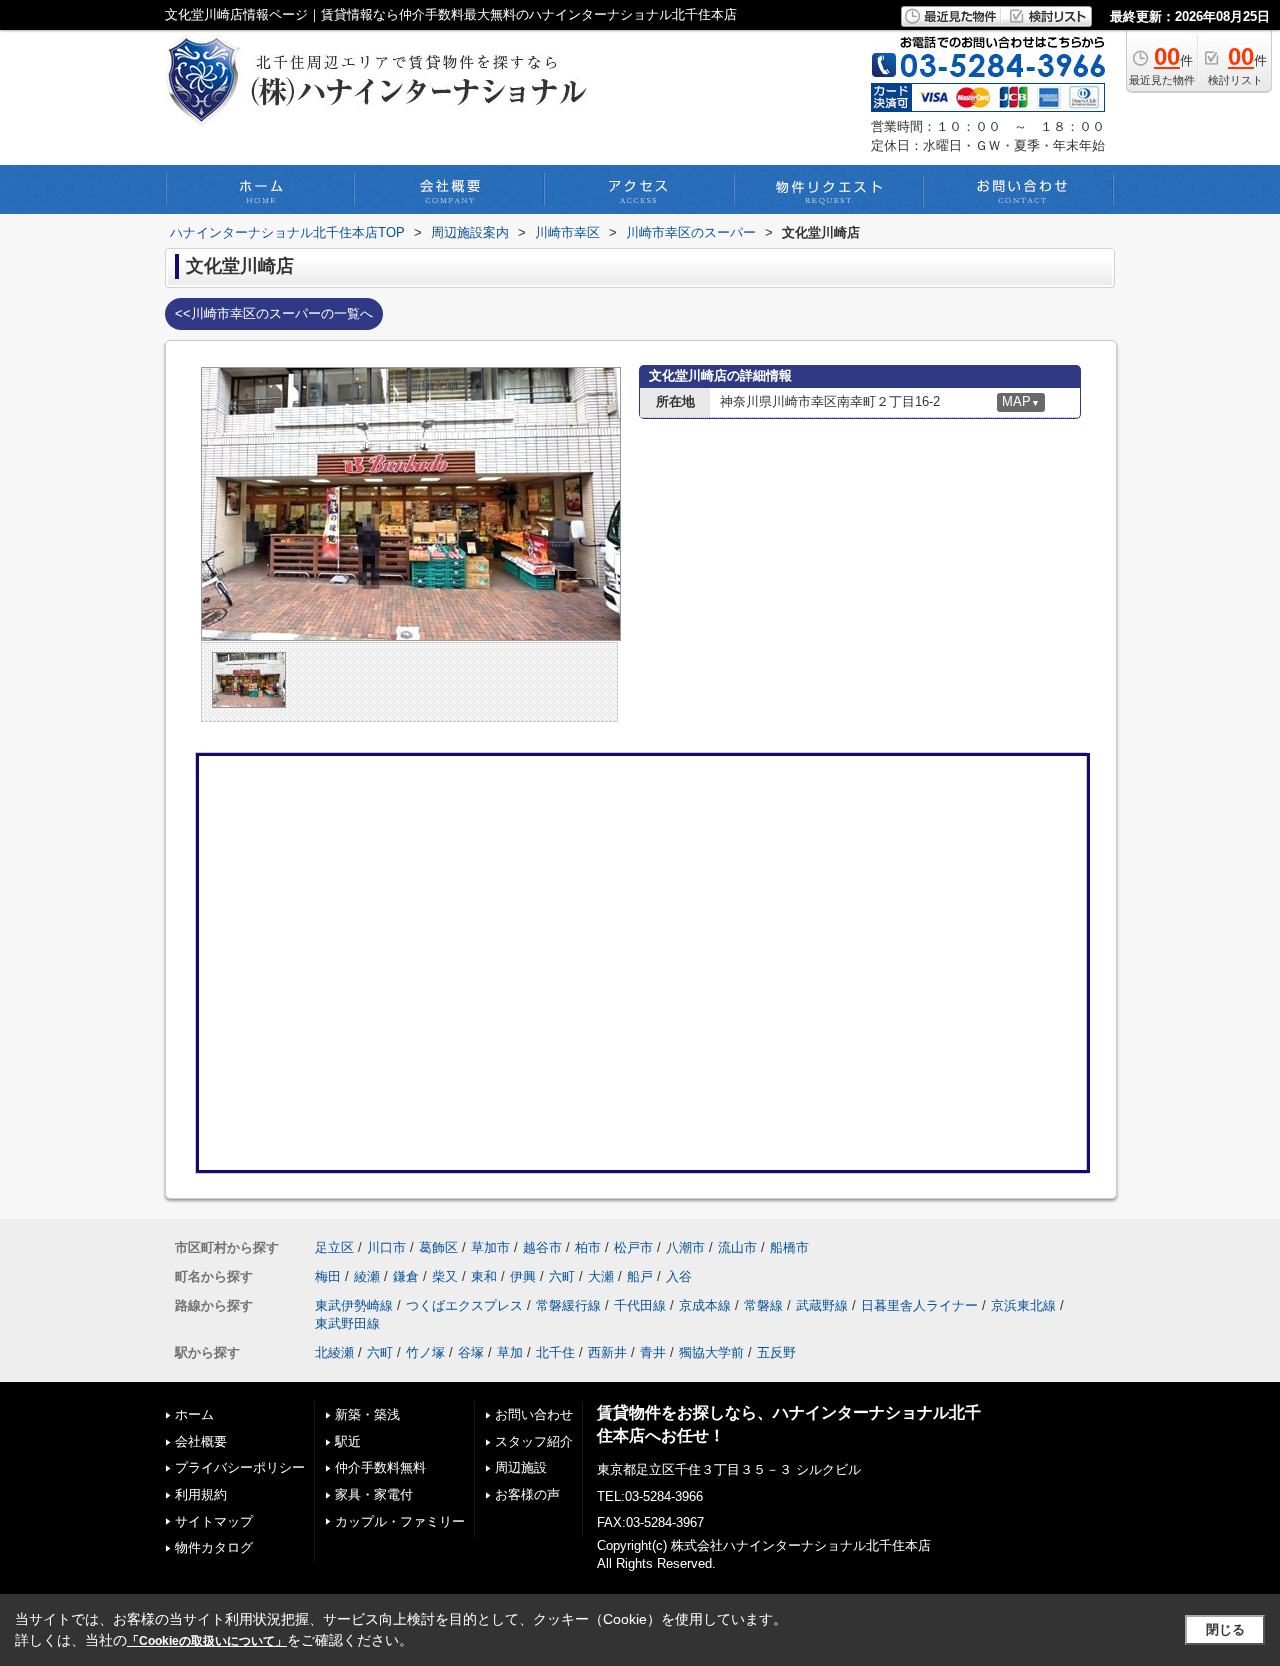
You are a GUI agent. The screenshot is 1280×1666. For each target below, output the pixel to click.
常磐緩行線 (568, 1305)
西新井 (607, 1352)
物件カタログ (214, 1547)
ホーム (194, 1414)
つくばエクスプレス (464, 1305)
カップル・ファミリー (400, 1521)
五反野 (776, 1352)
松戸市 (633, 1247)
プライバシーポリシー (240, 1467)
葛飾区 (438, 1247)
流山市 (737, 1247)
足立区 (334, 1247)
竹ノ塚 (425, 1352)
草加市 (490, 1247)
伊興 (523, 1276)
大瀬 (601, 1276)
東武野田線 (347, 1323)
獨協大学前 (711, 1352)
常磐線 (763, 1305)
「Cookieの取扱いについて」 (207, 1641)
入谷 (679, 1276)
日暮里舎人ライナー (919, 1305)
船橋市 (789, 1247)
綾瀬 (367, 1276)
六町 (562, 1276)
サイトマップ (214, 1521)
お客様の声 (527, 1494)
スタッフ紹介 (534, 1441)
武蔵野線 (822, 1305)
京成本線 (705, 1305)
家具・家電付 (374, 1494)
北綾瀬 (334, 1352)
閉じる (1225, 1629)
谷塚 (471, 1352)
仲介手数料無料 (380, 1467)
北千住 (555, 1352)
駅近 (348, 1441)
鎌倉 (406, 1276)
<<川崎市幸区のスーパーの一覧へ (274, 313)
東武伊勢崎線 (354, 1305)
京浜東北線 (1023, 1305)
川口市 (386, 1247)
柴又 (445, 1276)
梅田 (328, 1276)
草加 (510, 1352)
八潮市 (685, 1247)
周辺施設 (521, 1467)
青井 (653, 1352)
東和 (484, 1276)
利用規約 (201, 1494)
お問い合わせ (534, 1414)
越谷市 (542, 1247)
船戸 (640, 1276)
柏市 (588, 1247)
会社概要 (201, 1441)
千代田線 (640, 1305)
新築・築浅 (367, 1414)
